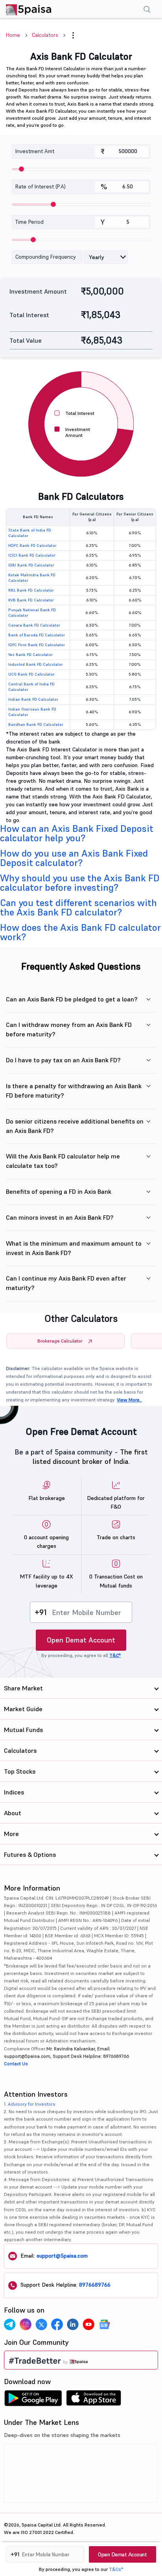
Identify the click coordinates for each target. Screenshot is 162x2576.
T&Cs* (116, 2569)
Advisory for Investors (32, 2104)
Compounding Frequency (46, 257)
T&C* (115, 1655)
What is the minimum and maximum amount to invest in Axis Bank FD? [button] (74, 1248)
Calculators (45, 35)
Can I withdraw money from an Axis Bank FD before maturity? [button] (69, 1029)
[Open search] (147, 10)
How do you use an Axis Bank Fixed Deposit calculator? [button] (74, 858)
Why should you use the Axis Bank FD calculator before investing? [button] (80, 883)
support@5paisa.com (62, 2256)
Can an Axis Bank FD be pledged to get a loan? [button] (72, 999)
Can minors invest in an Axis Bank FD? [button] (60, 1217)
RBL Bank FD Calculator (31, 590)
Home (13, 35)
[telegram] (10, 2324)
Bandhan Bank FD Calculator (36, 724)
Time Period (29, 222)
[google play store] (33, 2400)
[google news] (104, 2324)
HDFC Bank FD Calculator (32, 545)
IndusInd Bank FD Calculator (36, 664)
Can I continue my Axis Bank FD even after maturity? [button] (66, 1283)
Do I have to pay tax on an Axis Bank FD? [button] (63, 1060)
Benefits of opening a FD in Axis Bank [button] (59, 1191)
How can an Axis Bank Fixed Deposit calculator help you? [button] (77, 833)
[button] (73, 35)
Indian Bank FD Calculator (33, 699)
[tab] (81, 833)
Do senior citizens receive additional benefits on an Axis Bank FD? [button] (75, 1126)
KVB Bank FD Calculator (31, 600)
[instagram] (26, 2324)
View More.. (129, 1400)
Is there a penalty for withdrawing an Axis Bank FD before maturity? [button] (74, 1091)
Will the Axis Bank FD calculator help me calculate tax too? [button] (63, 1161)
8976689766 (95, 2285)
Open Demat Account (81, 1640)
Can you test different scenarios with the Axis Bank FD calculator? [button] (78, 907)
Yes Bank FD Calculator (30, 655)
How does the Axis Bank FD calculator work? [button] (80, 932)
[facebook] (57, 2324)
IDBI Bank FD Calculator (31, 565)
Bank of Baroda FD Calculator (37, 635)
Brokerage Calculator (60, 1341)
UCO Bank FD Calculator (31, 674)
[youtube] (88, 2324)
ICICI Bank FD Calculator (32, 555)
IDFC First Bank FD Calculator (37, 645)
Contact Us (16, 2064)
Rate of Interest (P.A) (40, 186)
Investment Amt (35, 151)
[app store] (94, 2400)
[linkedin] (73, 2324)
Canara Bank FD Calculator (34, 625)
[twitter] (41, 2324)
